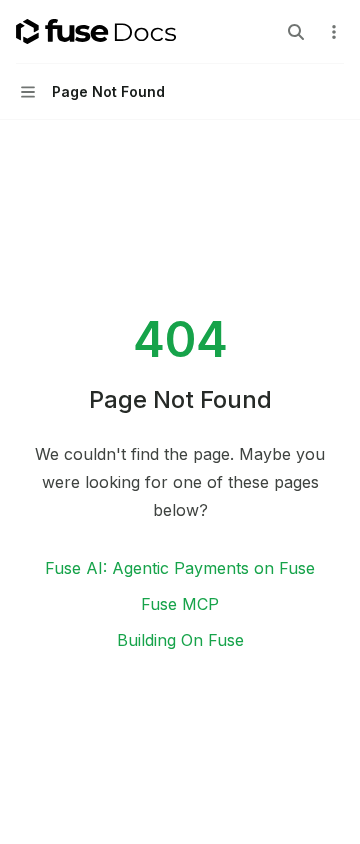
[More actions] (334, 32)
